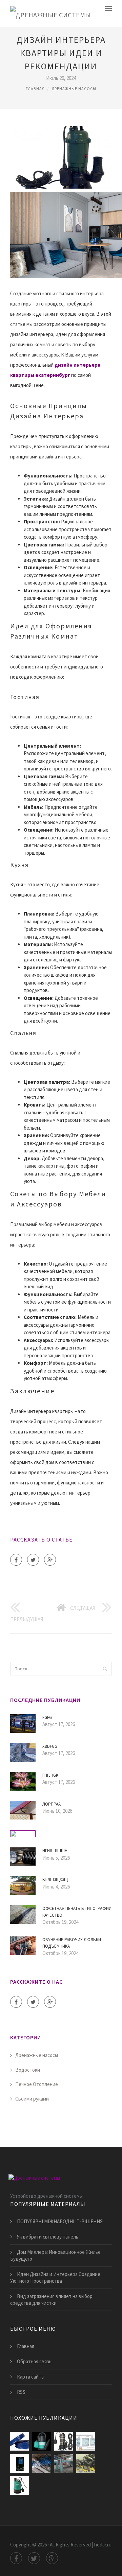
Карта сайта (30, 2377)
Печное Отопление (37, 2084)
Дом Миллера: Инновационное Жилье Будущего (55, 2255)
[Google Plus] (50, 1560)
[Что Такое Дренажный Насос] (64, 2463)
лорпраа (52, 1804)
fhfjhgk (50, 1775)
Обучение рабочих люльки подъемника (72, 1943)
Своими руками (32, 2099)
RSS (21, 2392)
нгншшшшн (55, 1851)
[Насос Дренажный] (64, 2441)
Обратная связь (34, 2361)
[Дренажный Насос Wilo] (19, 2485)
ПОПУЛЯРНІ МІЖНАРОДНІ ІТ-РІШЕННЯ (60, 2221)
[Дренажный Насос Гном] (42, 2463)
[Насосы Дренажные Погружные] (86, 2463)
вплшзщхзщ (55, 1879)
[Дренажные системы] (51, 13)
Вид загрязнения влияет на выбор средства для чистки (51, 2300)
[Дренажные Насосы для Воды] (42, 2441)
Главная (35, 89)
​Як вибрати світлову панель (48, 2237)
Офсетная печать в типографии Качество (77, 1912)
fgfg (47, 1717)
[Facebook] (16, 1560)
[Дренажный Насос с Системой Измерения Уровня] (86, 2441)
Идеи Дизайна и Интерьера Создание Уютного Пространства (55, 2277)
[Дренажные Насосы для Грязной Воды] (19, 2463)
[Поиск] (105, 1669)
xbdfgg (50, 1746)
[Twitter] (33, 1560)
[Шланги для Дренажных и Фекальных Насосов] (19, 2441)
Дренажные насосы (74, 89)
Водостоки (28, 2070)
